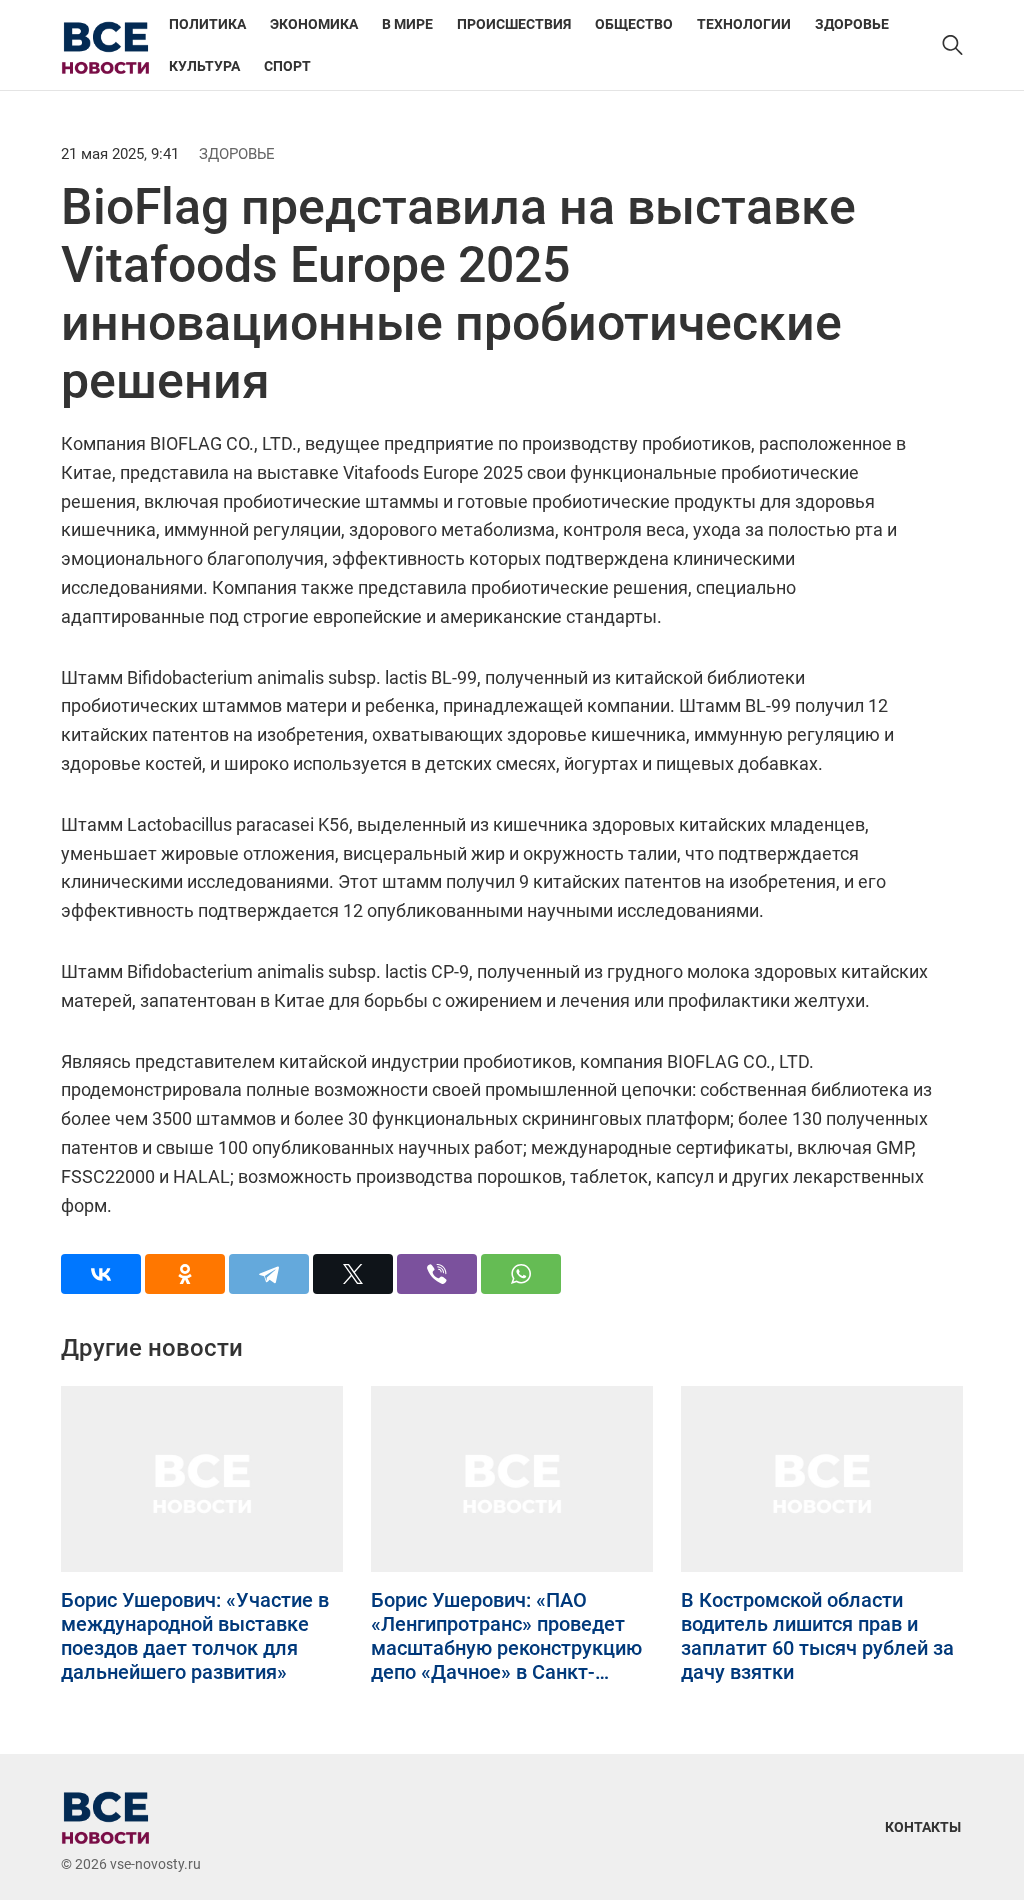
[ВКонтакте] (101, 1274)
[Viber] (437, 1274)
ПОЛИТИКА (207, 24)
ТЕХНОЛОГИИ (744, 24)
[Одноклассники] (185, 1274)
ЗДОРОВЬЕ (852, 24)
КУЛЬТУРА (204, 66)
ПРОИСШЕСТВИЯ (514, 24)
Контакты (923, 1827)
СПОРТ (287, 66)
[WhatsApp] (521, 1274)
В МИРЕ (407, 24)
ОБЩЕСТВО (634, 24)
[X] (353, 1274)
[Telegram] (269, 1274)
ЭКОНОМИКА (314, 24)
